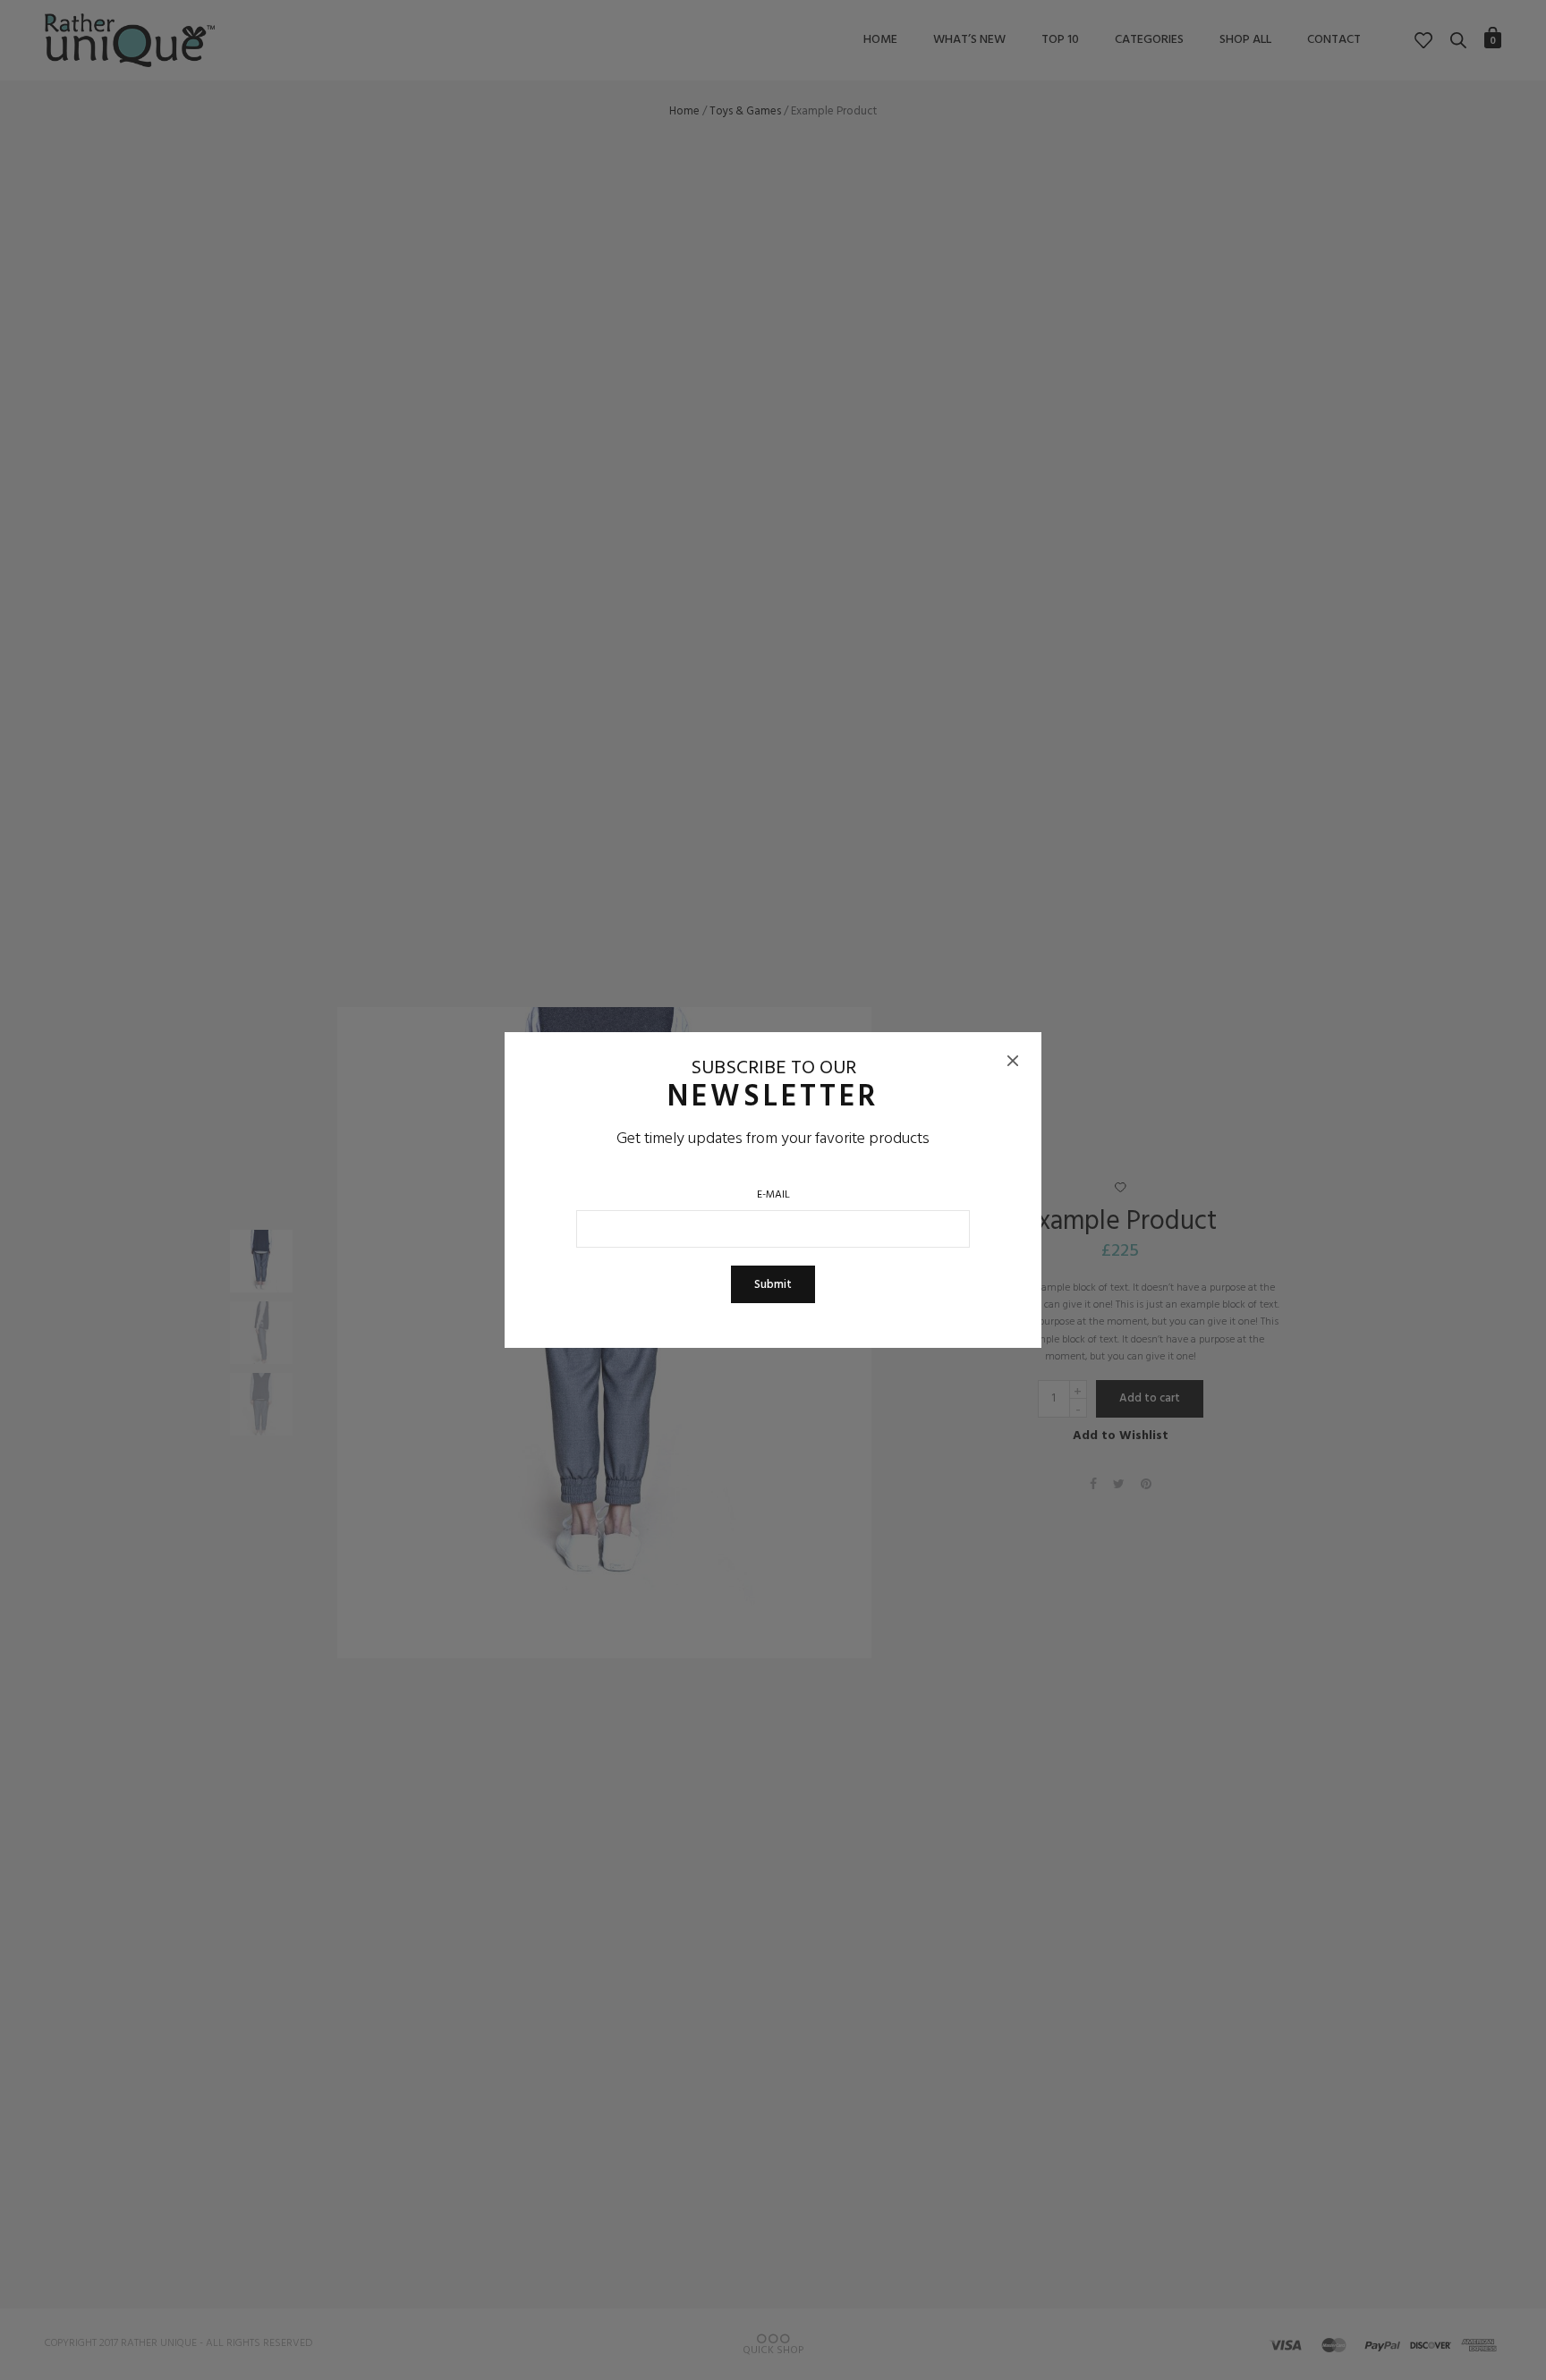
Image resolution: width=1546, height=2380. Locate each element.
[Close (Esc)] (1013, 1061)
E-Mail (773, 1195)
